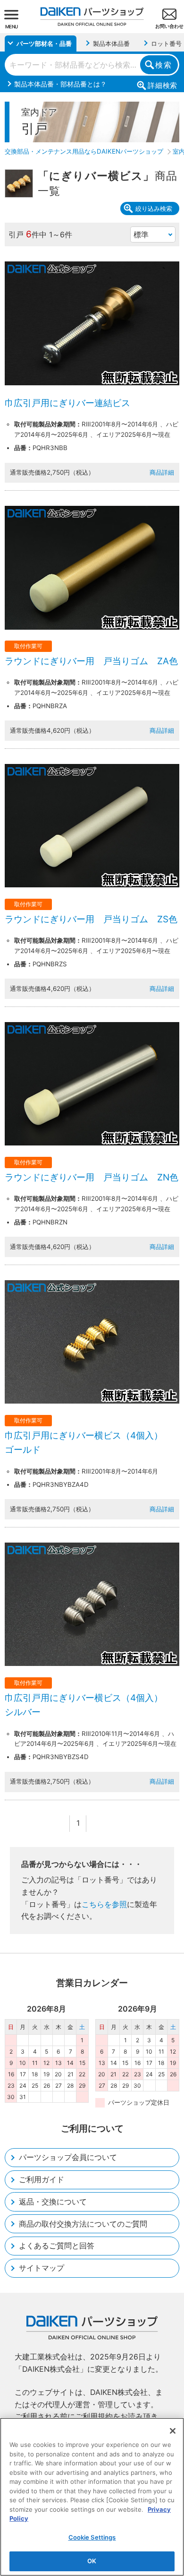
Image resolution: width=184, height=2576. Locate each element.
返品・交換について (53, 2202)
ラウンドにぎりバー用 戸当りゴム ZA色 (91, 661)
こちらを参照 (104, 1904)
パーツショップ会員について (68, 2157)
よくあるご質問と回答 (57, 2246)
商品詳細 (162, 472)
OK (92, 2561)
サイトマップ (42, 2268)
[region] (92, 2497)
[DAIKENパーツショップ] (92, 13)
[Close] (173, 2431)
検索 (163, 65)
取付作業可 (28, 646)
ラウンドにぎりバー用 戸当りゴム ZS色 (91, 919)
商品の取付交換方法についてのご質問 (83, 2224)
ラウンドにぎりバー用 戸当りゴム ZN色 (92, 1177)
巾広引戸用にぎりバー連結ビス (67, 403)
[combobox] (92, 65)
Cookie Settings (92, 2537)
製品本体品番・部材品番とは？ (60, 84)
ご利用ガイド (42, 2179)
